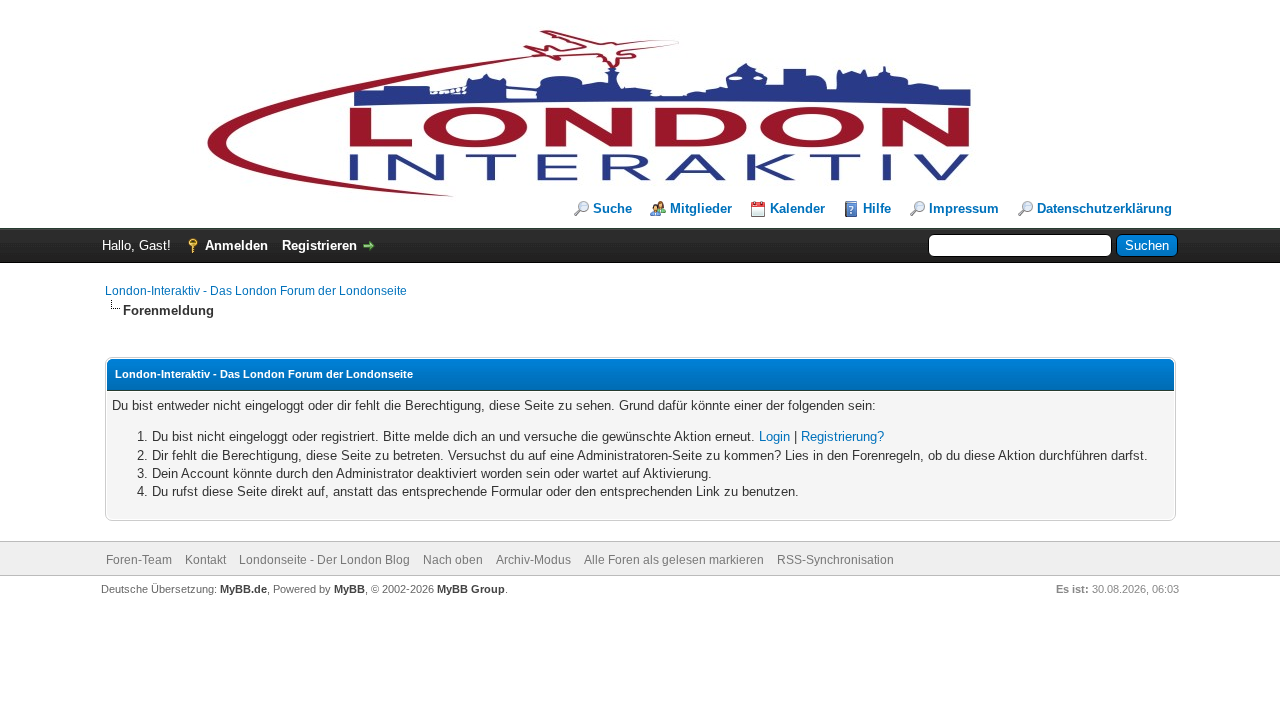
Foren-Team (139, 560)
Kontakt (205, 560)
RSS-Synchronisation (835, 560)
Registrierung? (842, 436)
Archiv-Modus (533, 560)
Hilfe (877, 208)
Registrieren (319, 245)
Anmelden (236, 245)
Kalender (797, 208)
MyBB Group (471, 589)
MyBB (349, 589)
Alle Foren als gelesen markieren (674, 560)
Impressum (964, 208)
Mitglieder (701, 208)
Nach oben (453, 560)
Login (774, 436)
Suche (612, 208)
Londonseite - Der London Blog (324, 560)
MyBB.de (243, 589)
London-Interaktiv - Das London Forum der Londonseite (256, 291)
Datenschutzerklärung (1104, 208)
